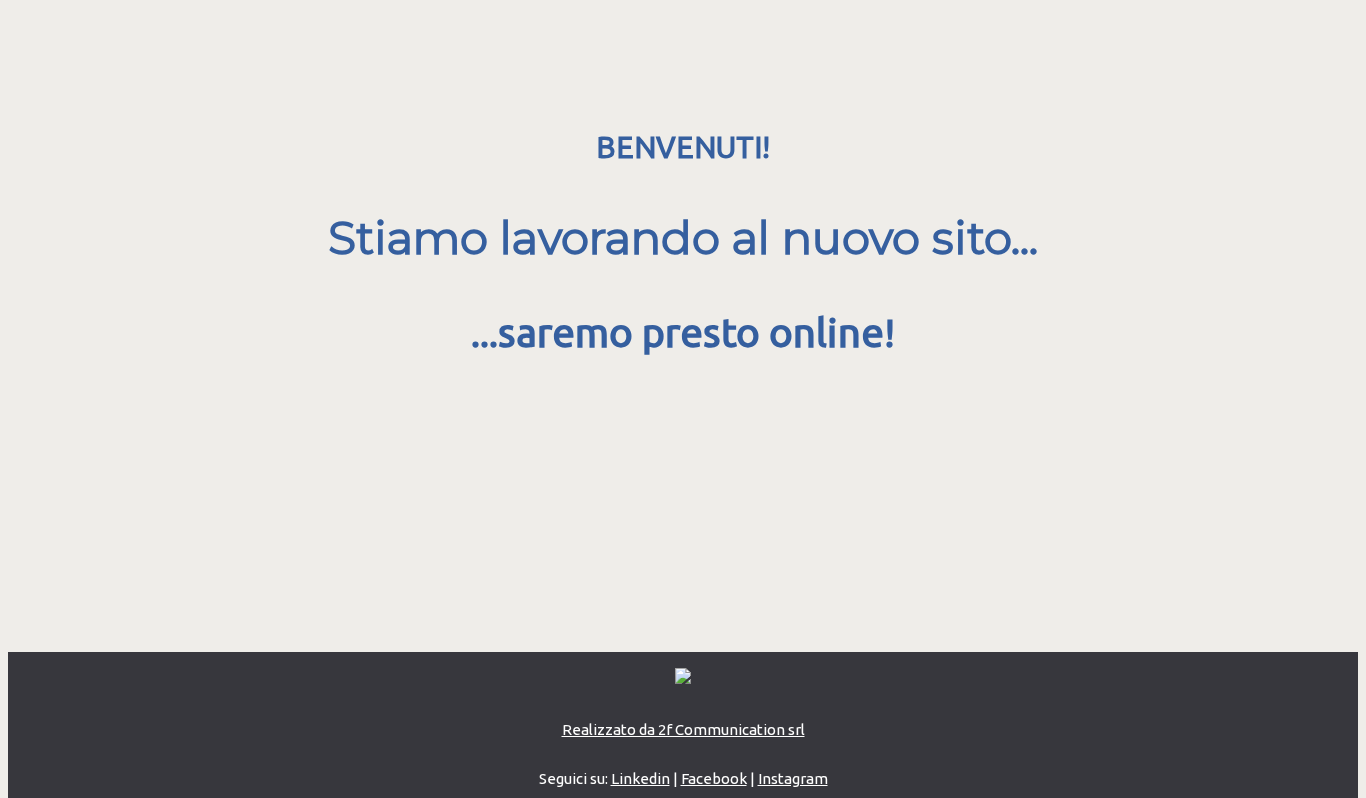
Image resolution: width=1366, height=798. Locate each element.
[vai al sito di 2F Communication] (683, 678)
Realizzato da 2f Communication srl (683, 729)
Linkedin (640, 778)
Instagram (793, 778)
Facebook (714, 778)
